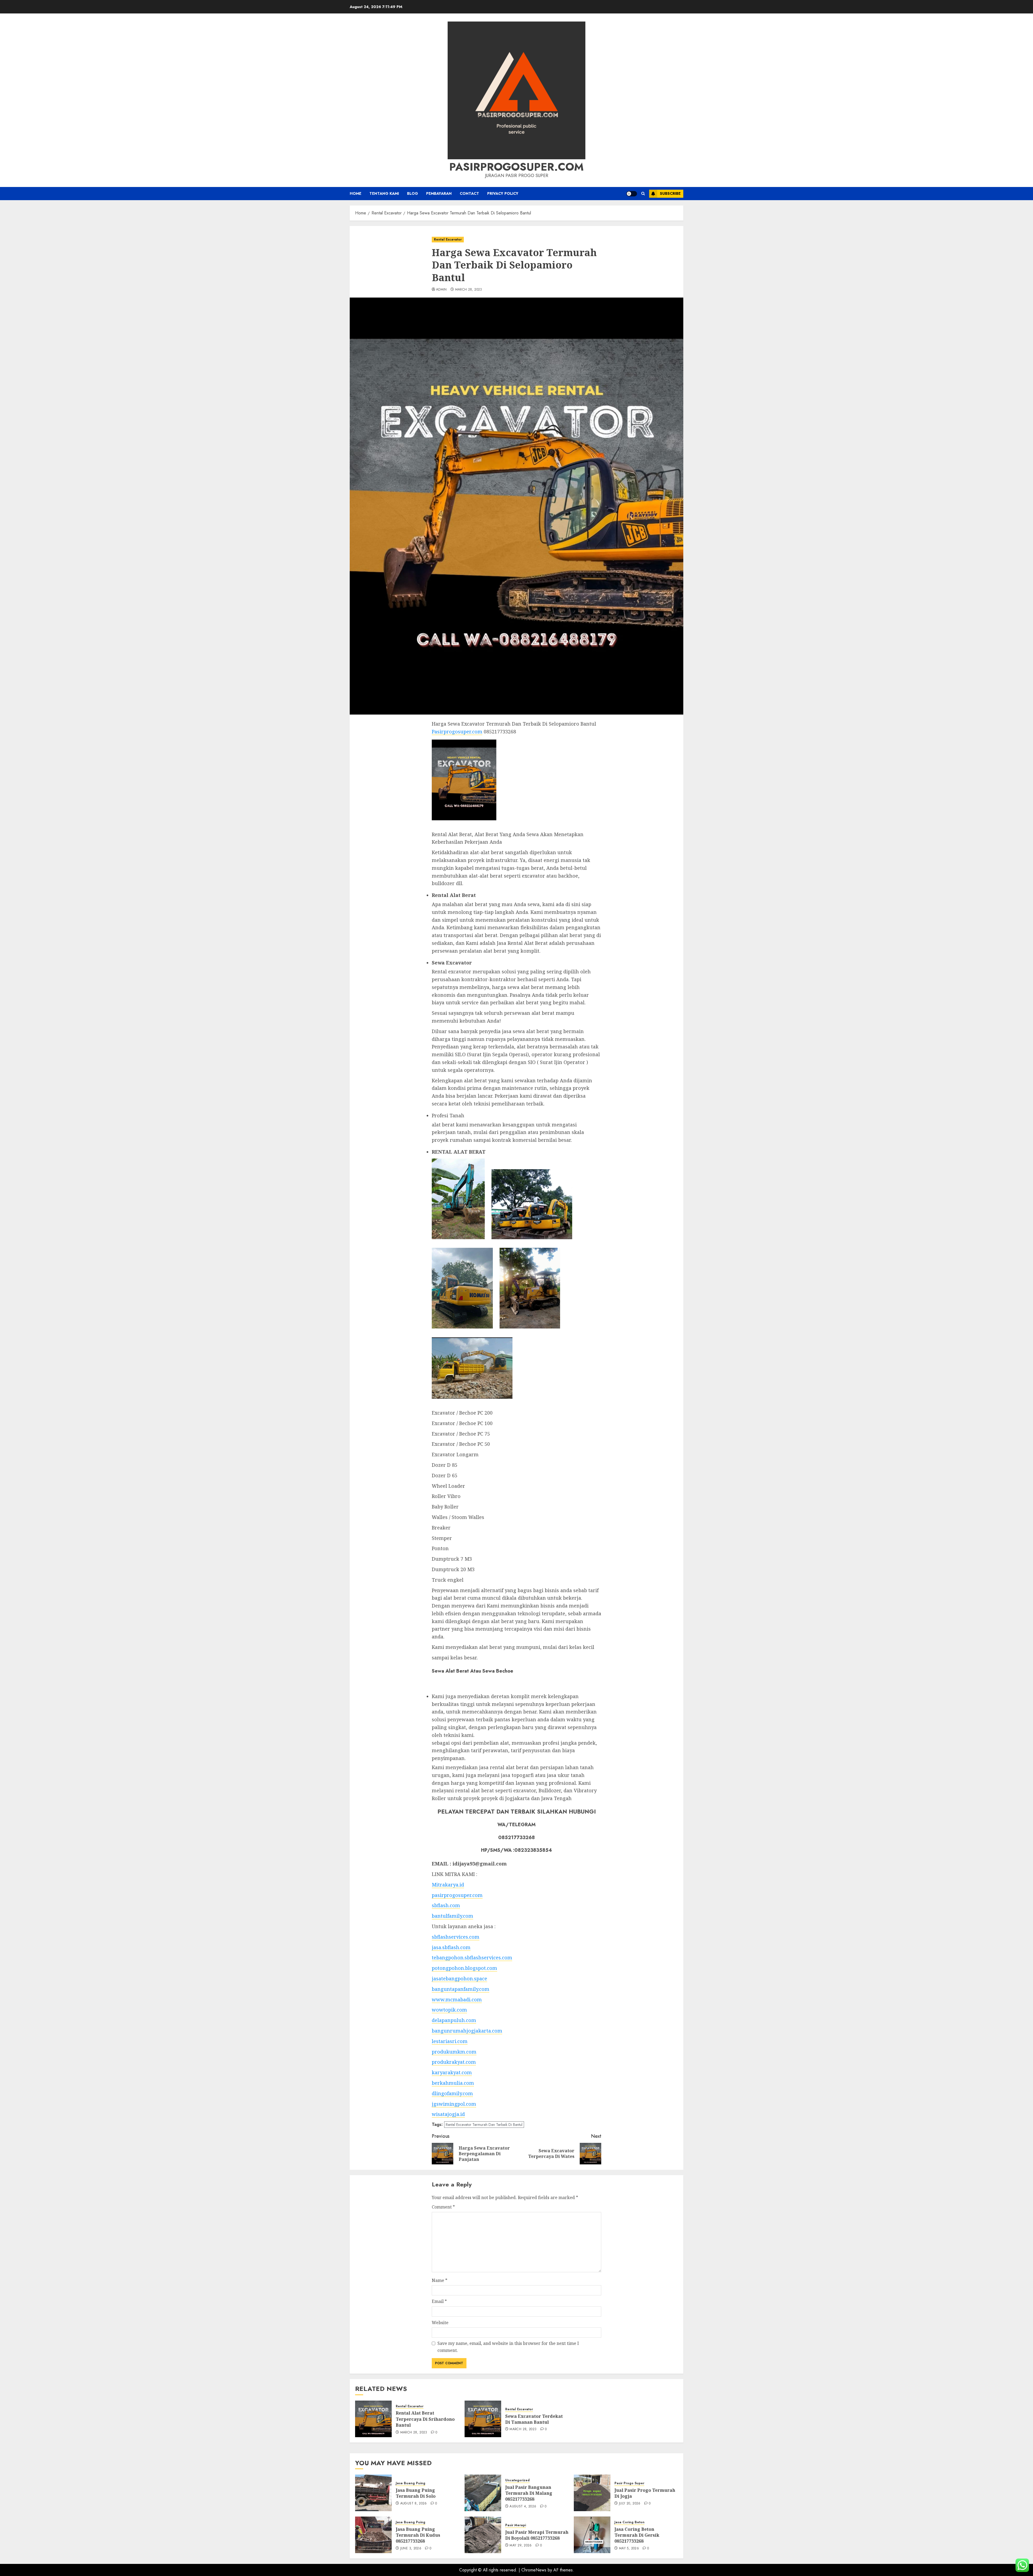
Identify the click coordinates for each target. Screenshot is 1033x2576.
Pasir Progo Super (629, 2483)
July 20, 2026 (630, 2504)
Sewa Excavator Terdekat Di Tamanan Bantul (534, 2419)
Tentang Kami (384, 193)
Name (440, 2280)
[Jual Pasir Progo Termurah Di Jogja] (592, 2493)
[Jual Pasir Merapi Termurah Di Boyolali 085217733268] (483, 2535)
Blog (413, 193)
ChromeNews (534, 2570)
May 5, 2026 (629, 2549)
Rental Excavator (448, 239)
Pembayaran (439, 193)
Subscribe (670, 193)
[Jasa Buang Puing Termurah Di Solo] (373, 2493)
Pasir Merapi (516, 2525)
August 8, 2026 (414, 2504)
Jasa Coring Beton (629, 2522)
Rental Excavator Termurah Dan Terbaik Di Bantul (484, 2125)
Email (439, 2301)
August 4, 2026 (523, 2507)
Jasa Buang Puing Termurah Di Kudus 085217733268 (418, 2535)
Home (355, 193)
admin (441, 290)
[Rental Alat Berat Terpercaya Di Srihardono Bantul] (373, 2419)
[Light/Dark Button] (632, 194)
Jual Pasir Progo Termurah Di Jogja (645, 2493)
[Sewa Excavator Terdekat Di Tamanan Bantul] (483, 2419)
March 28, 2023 (469, 290)
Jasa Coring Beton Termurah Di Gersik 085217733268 (637, 2535)
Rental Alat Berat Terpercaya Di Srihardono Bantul (425, 2419)
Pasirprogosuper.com (516, 167)
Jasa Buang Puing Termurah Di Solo (416, 2493)
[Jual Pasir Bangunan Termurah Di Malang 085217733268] (483, 2493)
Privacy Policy (503, 193)
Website (440, 2323)
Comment (443, 2207)
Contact (469, 193)
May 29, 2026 (521, 2546)
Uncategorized (517, 2480)
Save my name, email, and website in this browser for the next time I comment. (508, 2347)
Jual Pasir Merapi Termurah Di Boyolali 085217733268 (537, 2535)
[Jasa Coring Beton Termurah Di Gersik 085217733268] (592, 2535)
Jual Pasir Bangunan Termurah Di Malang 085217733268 (529, 2493)
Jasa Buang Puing (411, 2483)
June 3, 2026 (411, 2549)
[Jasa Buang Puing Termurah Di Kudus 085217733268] (373, 2535)
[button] (643, 194)
